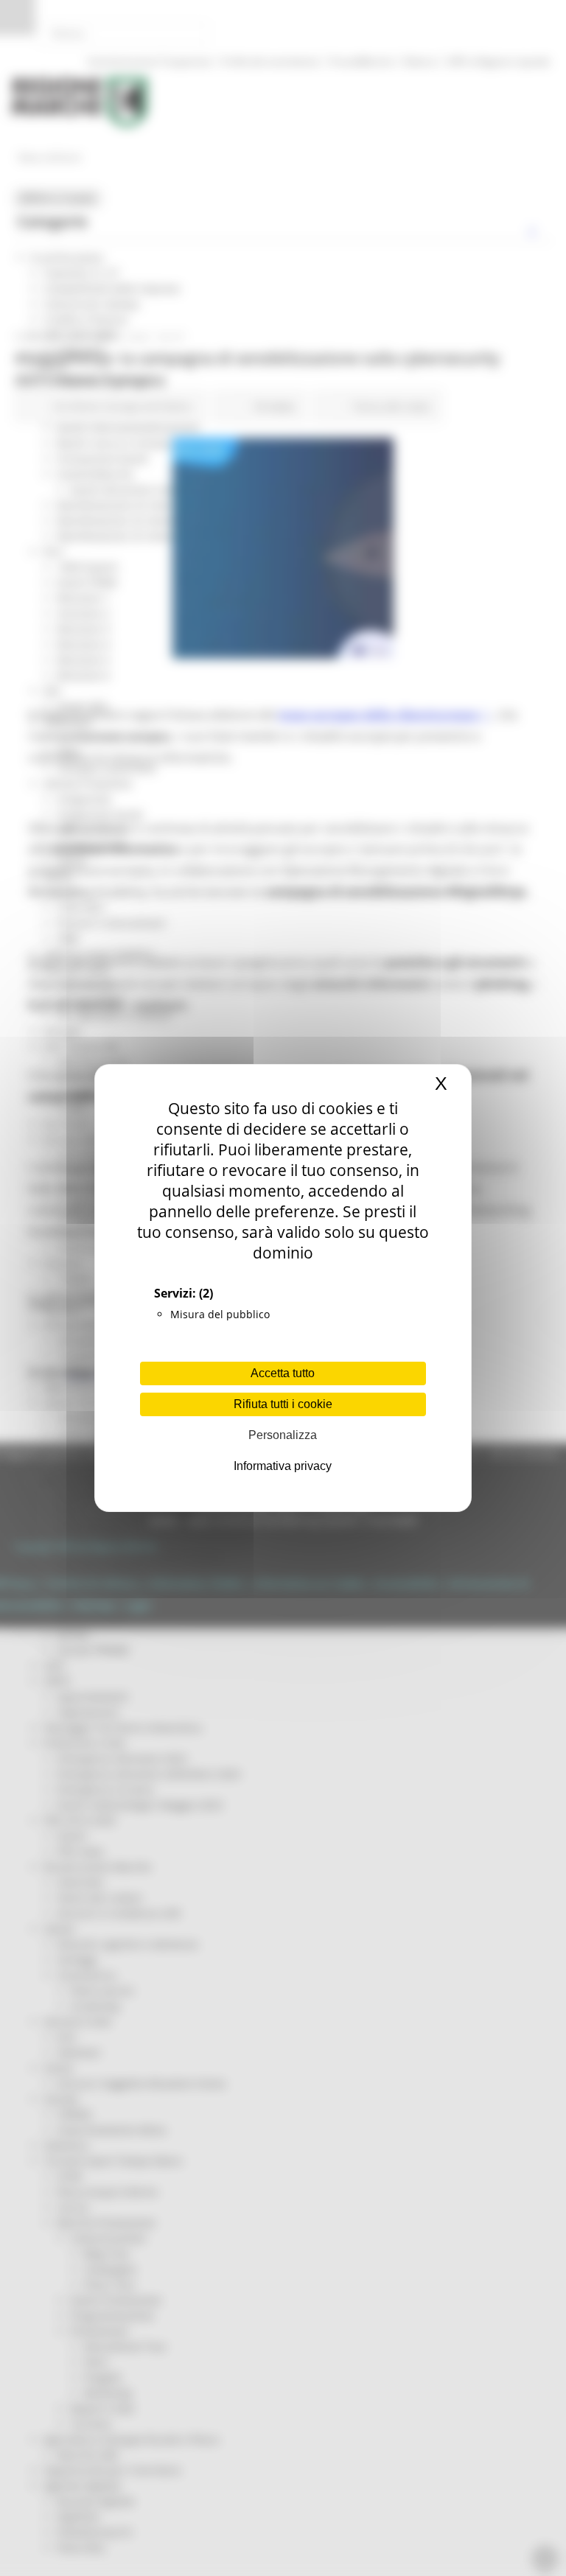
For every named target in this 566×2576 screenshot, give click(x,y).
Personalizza (283, 1435)
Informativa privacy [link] (283, 1466)
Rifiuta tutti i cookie (283, 1404)
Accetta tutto (283, 1373)
